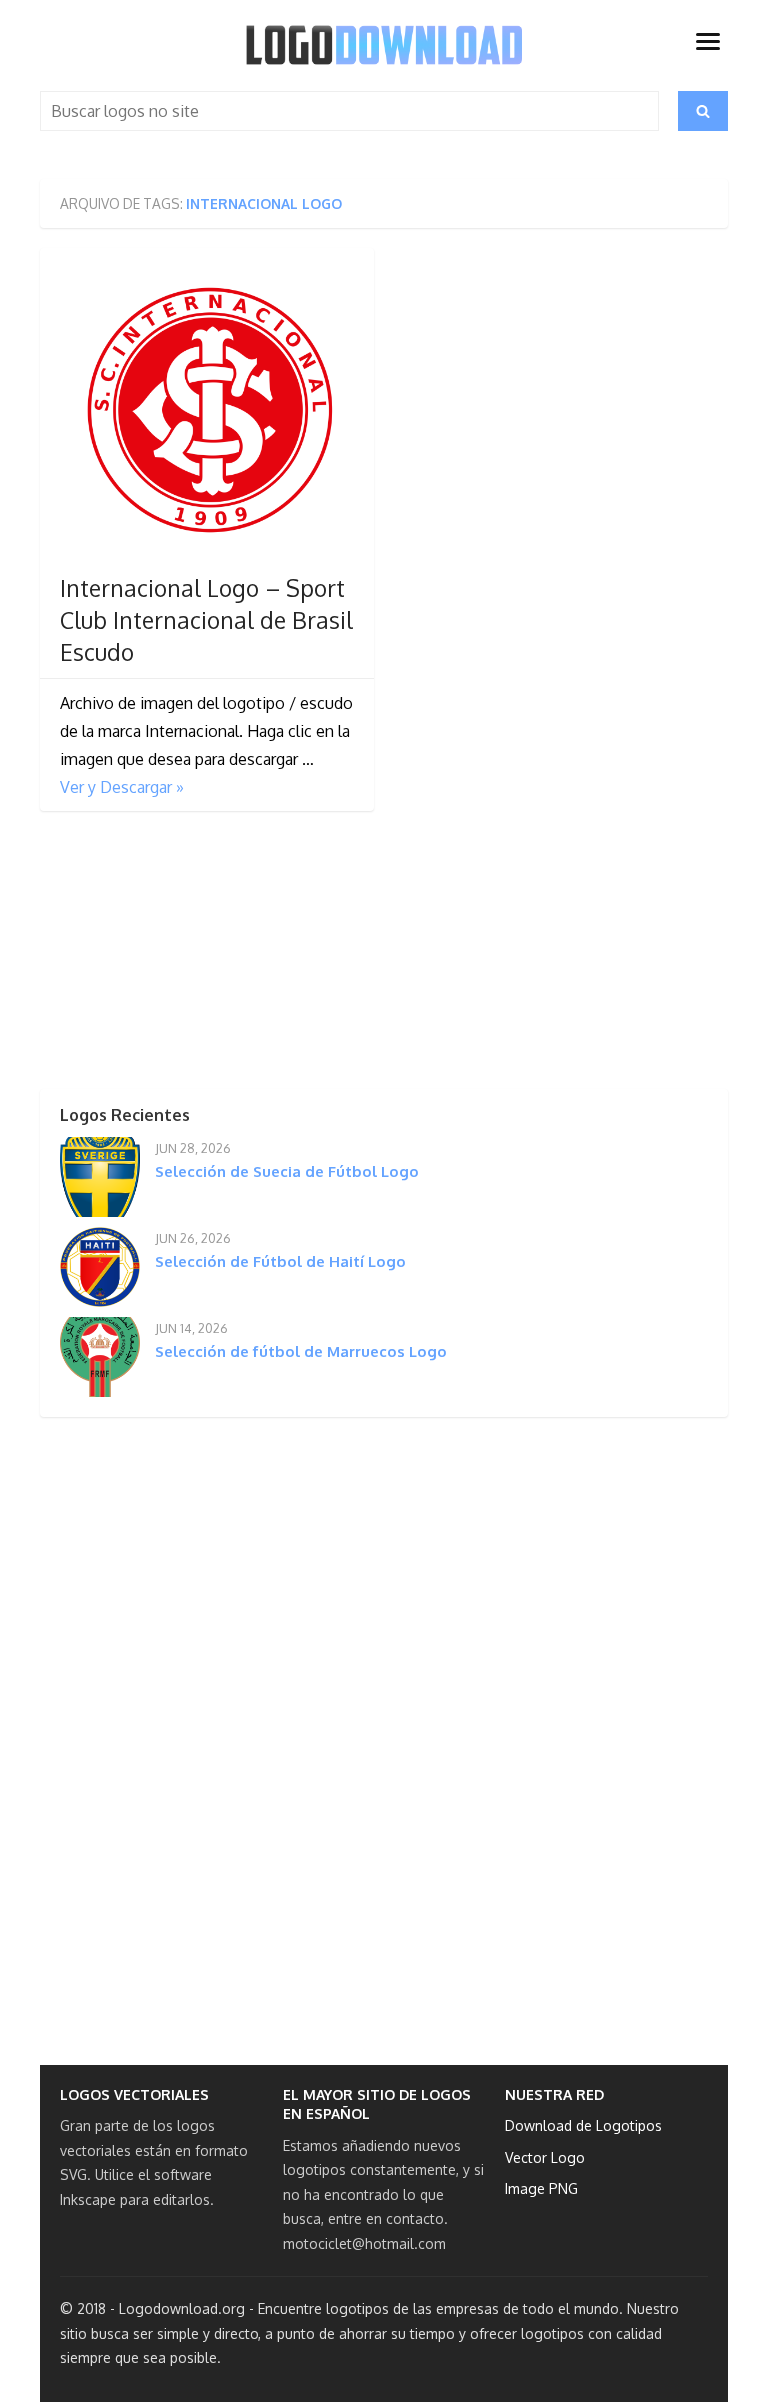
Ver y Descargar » (122, 787)
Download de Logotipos (583, 2125)
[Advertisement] (190, 956)
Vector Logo (545, 2157)
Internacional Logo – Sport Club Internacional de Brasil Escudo (206, 620)
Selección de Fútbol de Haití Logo (280, 1261)
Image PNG (541, 2188)
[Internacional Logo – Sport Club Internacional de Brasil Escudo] (207, 415)
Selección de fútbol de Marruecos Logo (301, 1351)
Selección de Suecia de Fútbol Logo (287, 1171)
